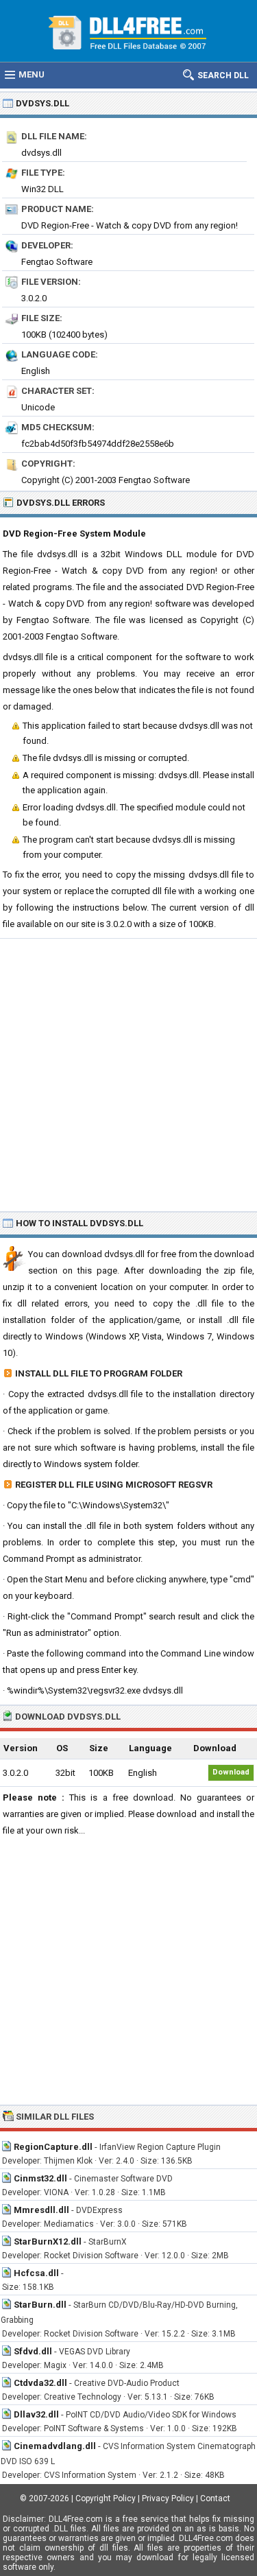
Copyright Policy (106, 2498)
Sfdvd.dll (33, 2351)
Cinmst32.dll (40, 2178)
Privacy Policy (168, 2498)
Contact (215, 2498)
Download (231, 1772)
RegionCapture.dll (53, 2147)
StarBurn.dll (40, 2305)
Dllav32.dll (36, 2414)
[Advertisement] (128, 1074)
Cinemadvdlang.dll (55, 2446)
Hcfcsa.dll (36, 2273)
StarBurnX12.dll (48, 2241)
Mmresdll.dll (41, 2210)
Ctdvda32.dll (40, 2383)
